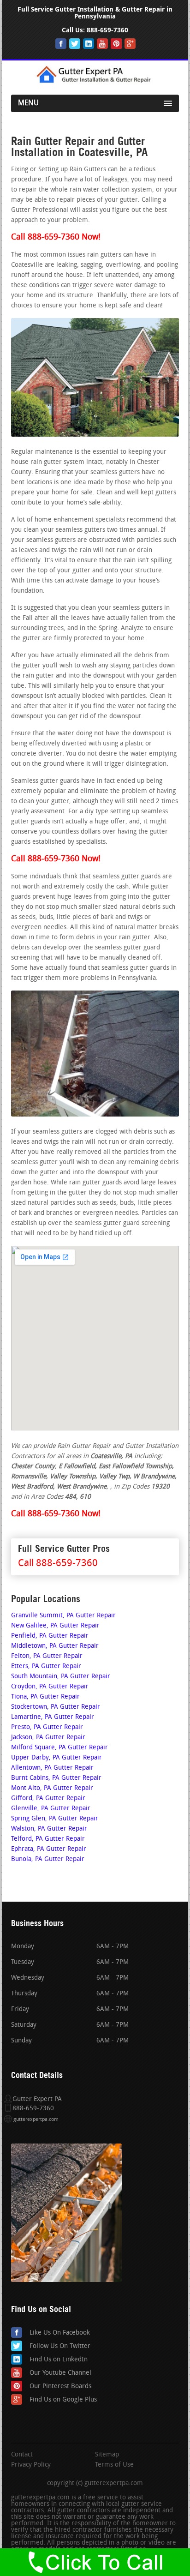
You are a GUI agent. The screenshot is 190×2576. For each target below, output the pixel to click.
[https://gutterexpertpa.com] (95, 82)
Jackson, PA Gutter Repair (48, 1738)
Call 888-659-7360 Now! (56, 238)
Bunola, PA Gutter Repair (48, 1859)
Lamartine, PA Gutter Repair (53, 1717)
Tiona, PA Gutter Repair (45, 1697)
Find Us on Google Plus (63, 2400)
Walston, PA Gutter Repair (49, 1829)
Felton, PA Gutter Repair (47, 1656)
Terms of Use (114, 2465)
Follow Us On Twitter (60, 2346)
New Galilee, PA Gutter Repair (55, 1626)
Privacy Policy (31, 2465)
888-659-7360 (107, 30)
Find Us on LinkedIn (59, 2360)
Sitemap (107, 2455)
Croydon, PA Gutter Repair (50, 1687)
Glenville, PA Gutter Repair (51, 1809)
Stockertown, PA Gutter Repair (56, 1707)
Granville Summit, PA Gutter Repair (63, 1616)
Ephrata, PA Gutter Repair (49, 1849)
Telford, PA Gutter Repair (48, 1839)
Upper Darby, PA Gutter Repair (56, 1758)
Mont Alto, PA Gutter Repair (52, 1788)
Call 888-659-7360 (58, 1564)
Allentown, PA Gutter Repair (52, 1768)
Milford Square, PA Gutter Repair (59, 1748)
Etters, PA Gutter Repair (46, 1666)
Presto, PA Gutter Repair (47, 1727)
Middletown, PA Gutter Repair (55, 1646)
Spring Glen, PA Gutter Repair (55, 1819)
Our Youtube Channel (60, 2373)
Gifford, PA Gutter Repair (48, 1798)
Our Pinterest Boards (60, 2387)
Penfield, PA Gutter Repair (50, 1636)
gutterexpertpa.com (36, 2120)
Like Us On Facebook (60, 2333)
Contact (22, 2455)
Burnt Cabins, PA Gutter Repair (56, 1778)
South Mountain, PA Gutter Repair (61, 1677)
